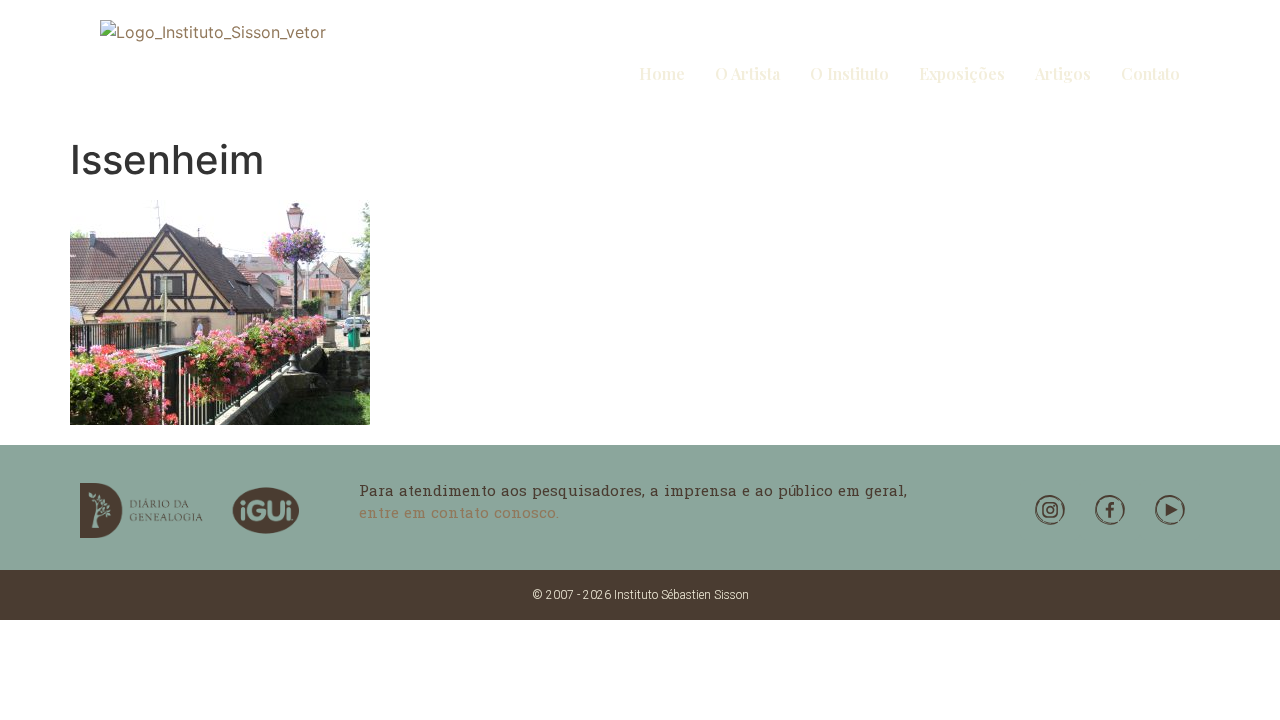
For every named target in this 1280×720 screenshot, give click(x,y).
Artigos (1063, 73)
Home (662, 73)
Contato (1150, 73)
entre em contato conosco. (459, 514)
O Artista (747, 73)
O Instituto (849, 73)
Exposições (962, 73)
